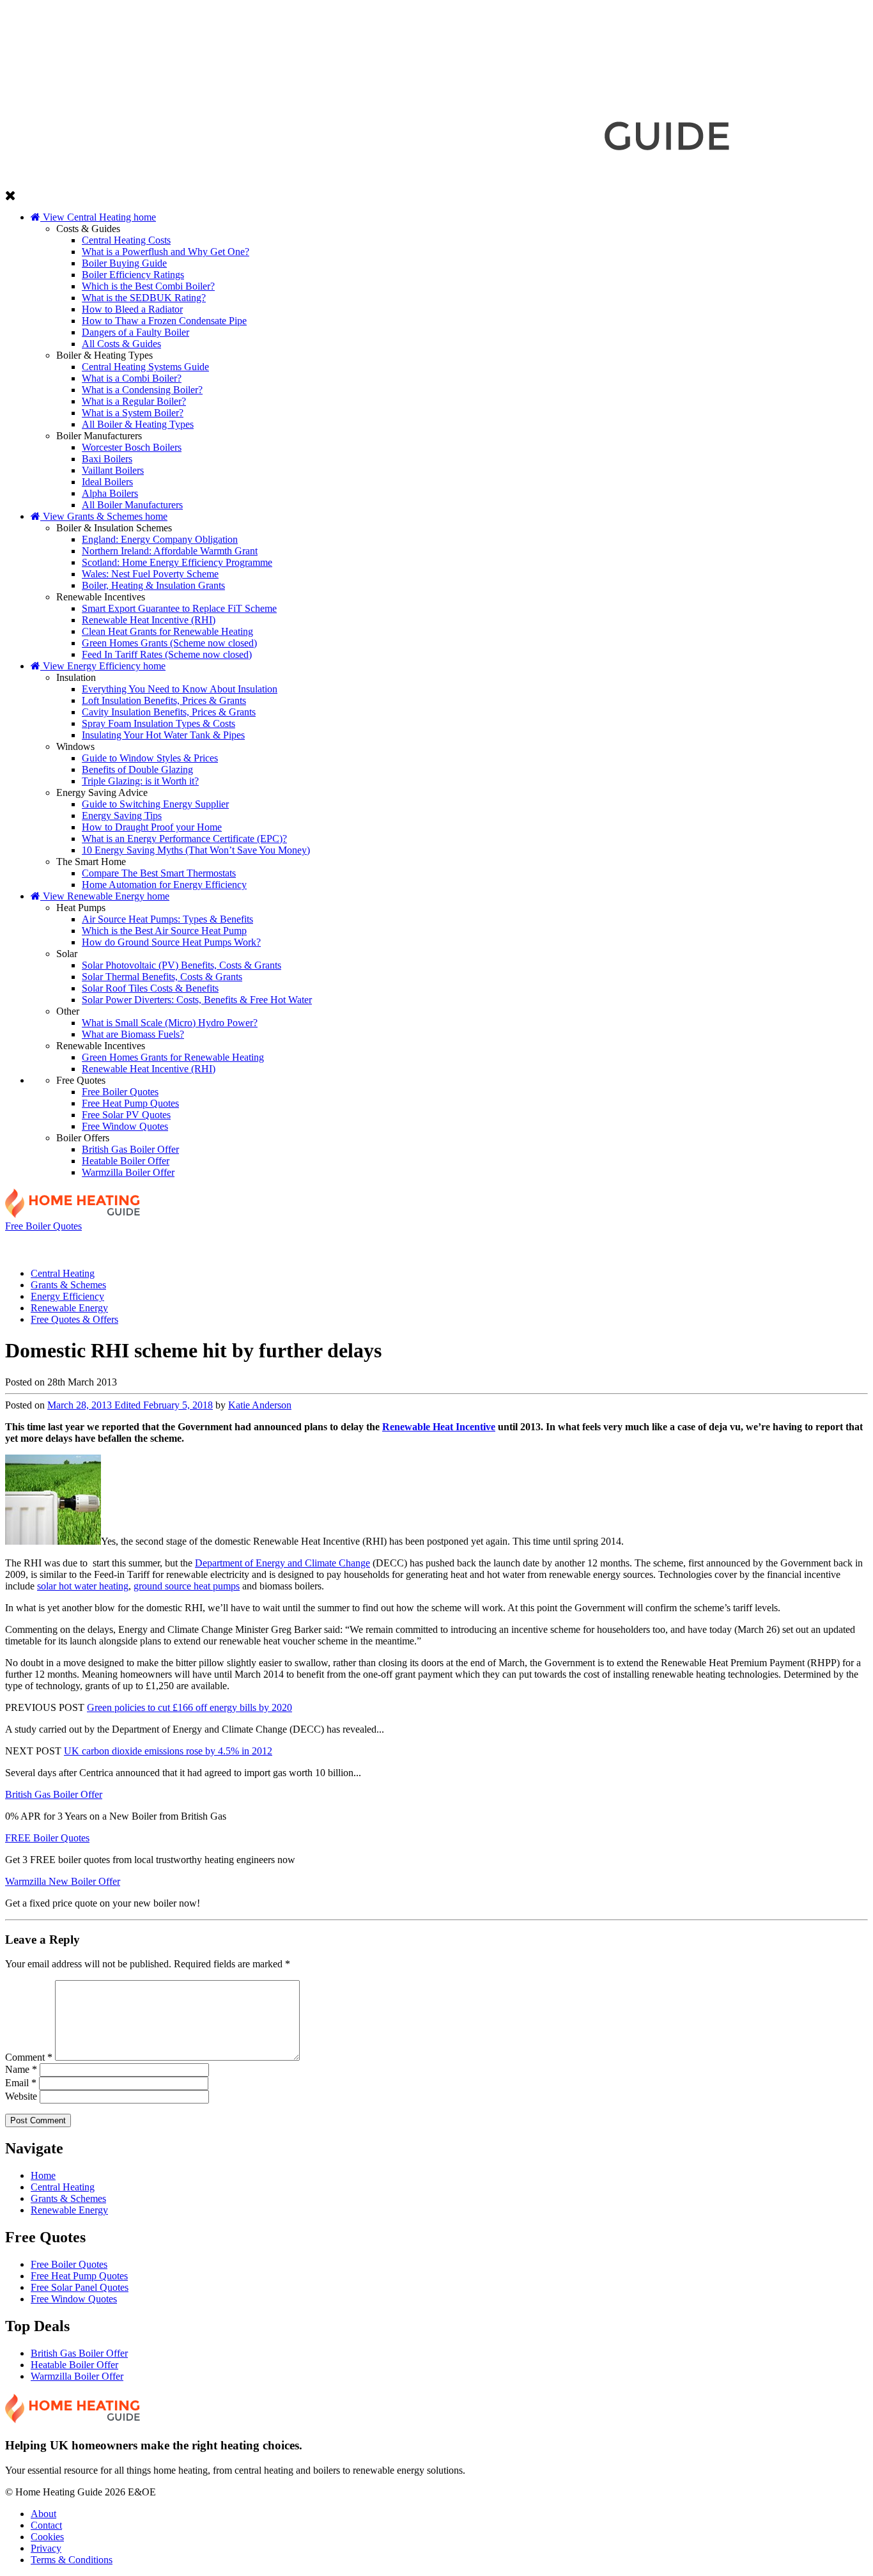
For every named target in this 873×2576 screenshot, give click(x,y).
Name (21, 2069)
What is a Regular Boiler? (134, 401)
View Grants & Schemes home (104, 516)
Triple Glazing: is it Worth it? (140, 781)
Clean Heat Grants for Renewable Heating (167, 631)
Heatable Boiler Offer (126, 1161)
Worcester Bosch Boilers (132, 447)
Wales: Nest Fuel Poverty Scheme (150, 574)
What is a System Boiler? (133, 413)
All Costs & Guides (121, 344)
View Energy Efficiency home (103, 666)
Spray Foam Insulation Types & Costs (158, 723)
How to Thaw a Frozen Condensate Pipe (164, 321)
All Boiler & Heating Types (138, 424)
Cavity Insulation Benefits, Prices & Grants (169, 712)
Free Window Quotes (125, 1126)
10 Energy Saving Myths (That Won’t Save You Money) (196, 850)
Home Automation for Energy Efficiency (164, 885)
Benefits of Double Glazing (137, 769)
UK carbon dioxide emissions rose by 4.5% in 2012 (168, 1751)
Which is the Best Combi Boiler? (148, 286)
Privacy (46, 2548)
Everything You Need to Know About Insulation (180, 689)
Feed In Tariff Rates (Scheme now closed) (167, 654)
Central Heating (87, 1245)
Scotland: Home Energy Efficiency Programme (177, 562)
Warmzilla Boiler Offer (128, 1172)
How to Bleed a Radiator (132, 309)
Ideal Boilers (107, 482)
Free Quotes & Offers (777, 1245)
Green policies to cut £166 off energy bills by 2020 (189, 1707)
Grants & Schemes (259, 1245)
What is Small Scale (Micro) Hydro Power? (170, 1023)
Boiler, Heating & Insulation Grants (153, 585)
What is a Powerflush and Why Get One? (166, 252)
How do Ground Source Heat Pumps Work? (171, 942)
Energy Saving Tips (122, 816)
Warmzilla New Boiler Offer (63, 1881)
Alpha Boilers (110, 493)
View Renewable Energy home (105, 896)
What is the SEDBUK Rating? (144, 298)
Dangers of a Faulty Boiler (135, 332)
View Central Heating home (98, 217)
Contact (46, 2525)
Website (21, 2096)
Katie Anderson (260, 1405)
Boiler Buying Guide (124, 263)
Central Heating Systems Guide (145, 367)
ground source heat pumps (187, 1586)
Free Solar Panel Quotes (80, 2287)
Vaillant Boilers (113, 470)
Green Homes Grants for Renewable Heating (173, 1057)
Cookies (47, 2537)
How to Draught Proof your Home (152, 827)
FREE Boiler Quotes (47, 1838)
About (43, 2514)
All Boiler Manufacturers (132, 505)
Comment (29, 2057)
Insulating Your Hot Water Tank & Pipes (163, 735)
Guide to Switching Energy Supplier (155, 804)
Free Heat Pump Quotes (130, 1103)
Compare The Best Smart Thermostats (159, 873)
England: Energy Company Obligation (160, 539)
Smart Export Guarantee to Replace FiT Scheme (179, 608)
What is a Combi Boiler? (132, 378)
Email (21, 2083)
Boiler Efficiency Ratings (133, 275)
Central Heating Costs (126, 240)
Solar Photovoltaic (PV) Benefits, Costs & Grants (182, 965)
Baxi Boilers (107, 459)
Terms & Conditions (72, 2560)
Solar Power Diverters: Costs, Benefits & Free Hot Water (197, 1000)
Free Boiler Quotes (120, 1092)
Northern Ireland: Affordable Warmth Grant (170, 551)
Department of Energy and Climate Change (282, 1563)
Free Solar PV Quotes (126, 1115)
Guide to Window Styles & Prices (150, 758)
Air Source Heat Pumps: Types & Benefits (167, 919)
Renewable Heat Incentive (439, 1427)
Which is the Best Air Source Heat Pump (164, 931)
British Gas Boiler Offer (130, 1149)
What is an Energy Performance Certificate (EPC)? (184, 839)
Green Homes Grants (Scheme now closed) (169, 643)
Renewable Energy (605, 1245)
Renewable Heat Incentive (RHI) (149, 620)
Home (43, 2175)
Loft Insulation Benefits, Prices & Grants (164, 700)
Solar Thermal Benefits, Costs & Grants (162, 977)
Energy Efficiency (432, 1245)
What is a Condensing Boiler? (142, 390)
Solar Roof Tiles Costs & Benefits (150, 988)
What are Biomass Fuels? (133, 1034)
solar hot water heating (83, 1586)
